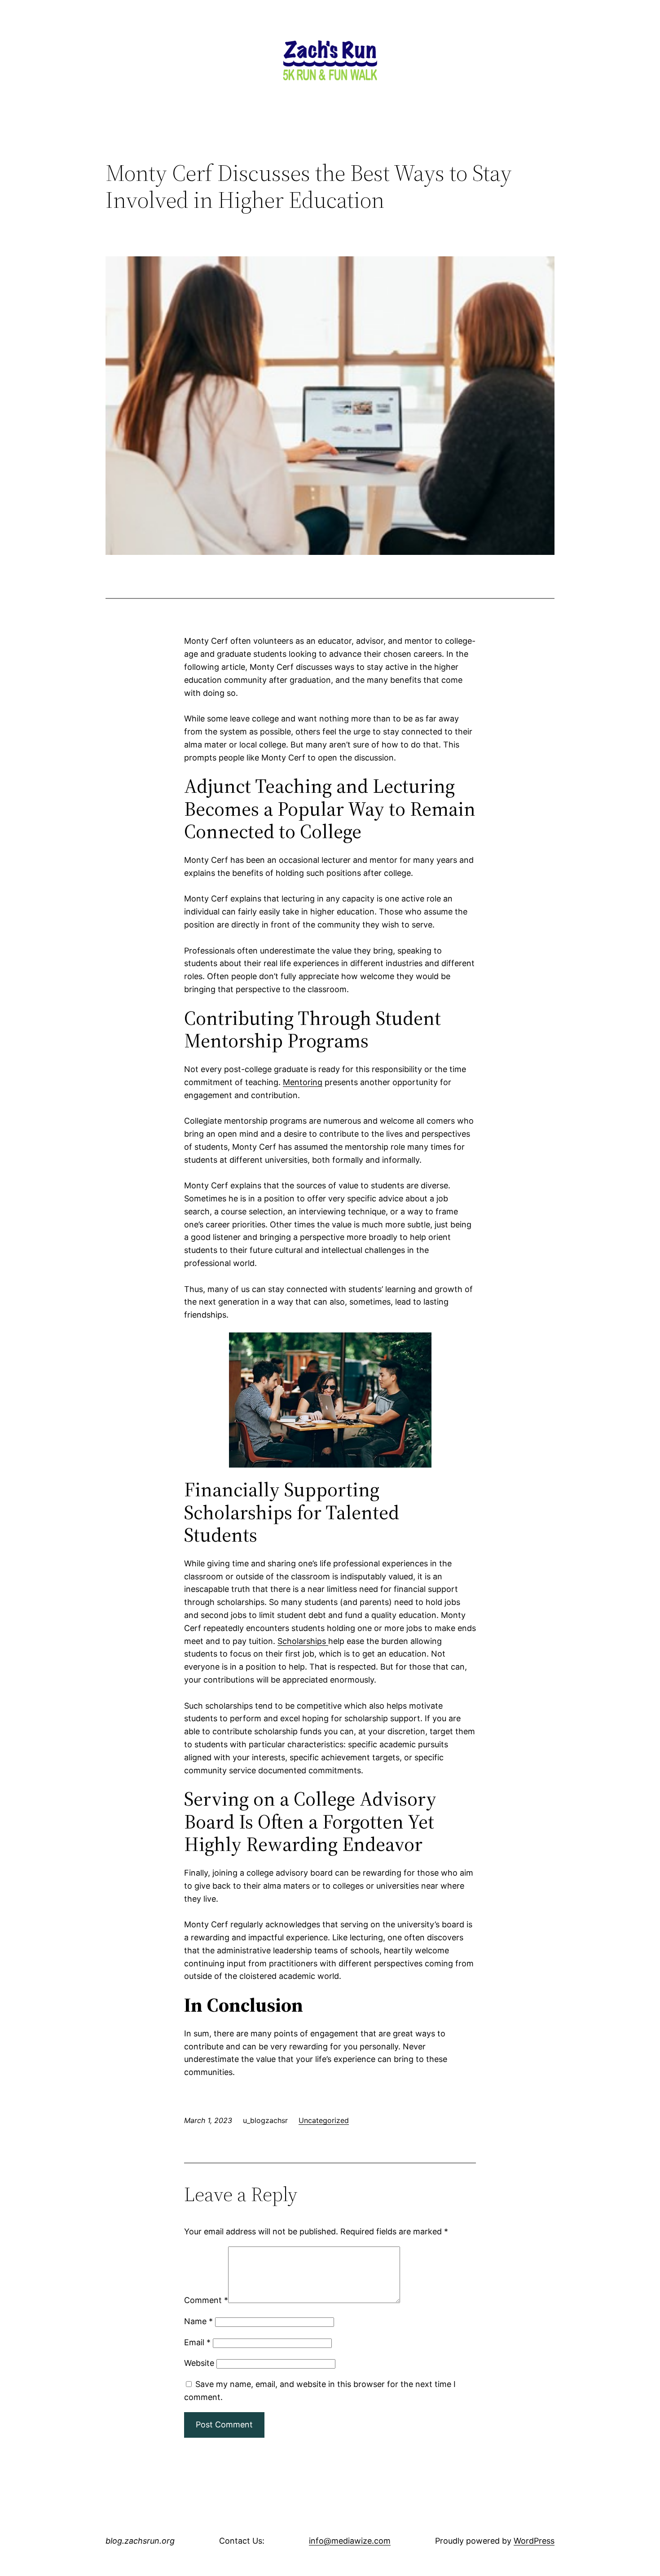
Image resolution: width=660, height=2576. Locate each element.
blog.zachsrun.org (140, 2541)
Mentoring (303, 1082)
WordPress (534, 2541)
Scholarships (303, 1641)
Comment (206, 2300)
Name (198, 2321)
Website (199, 2363)
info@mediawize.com (350, 2541)
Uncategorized (324, 2120)
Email (197, 2342)
